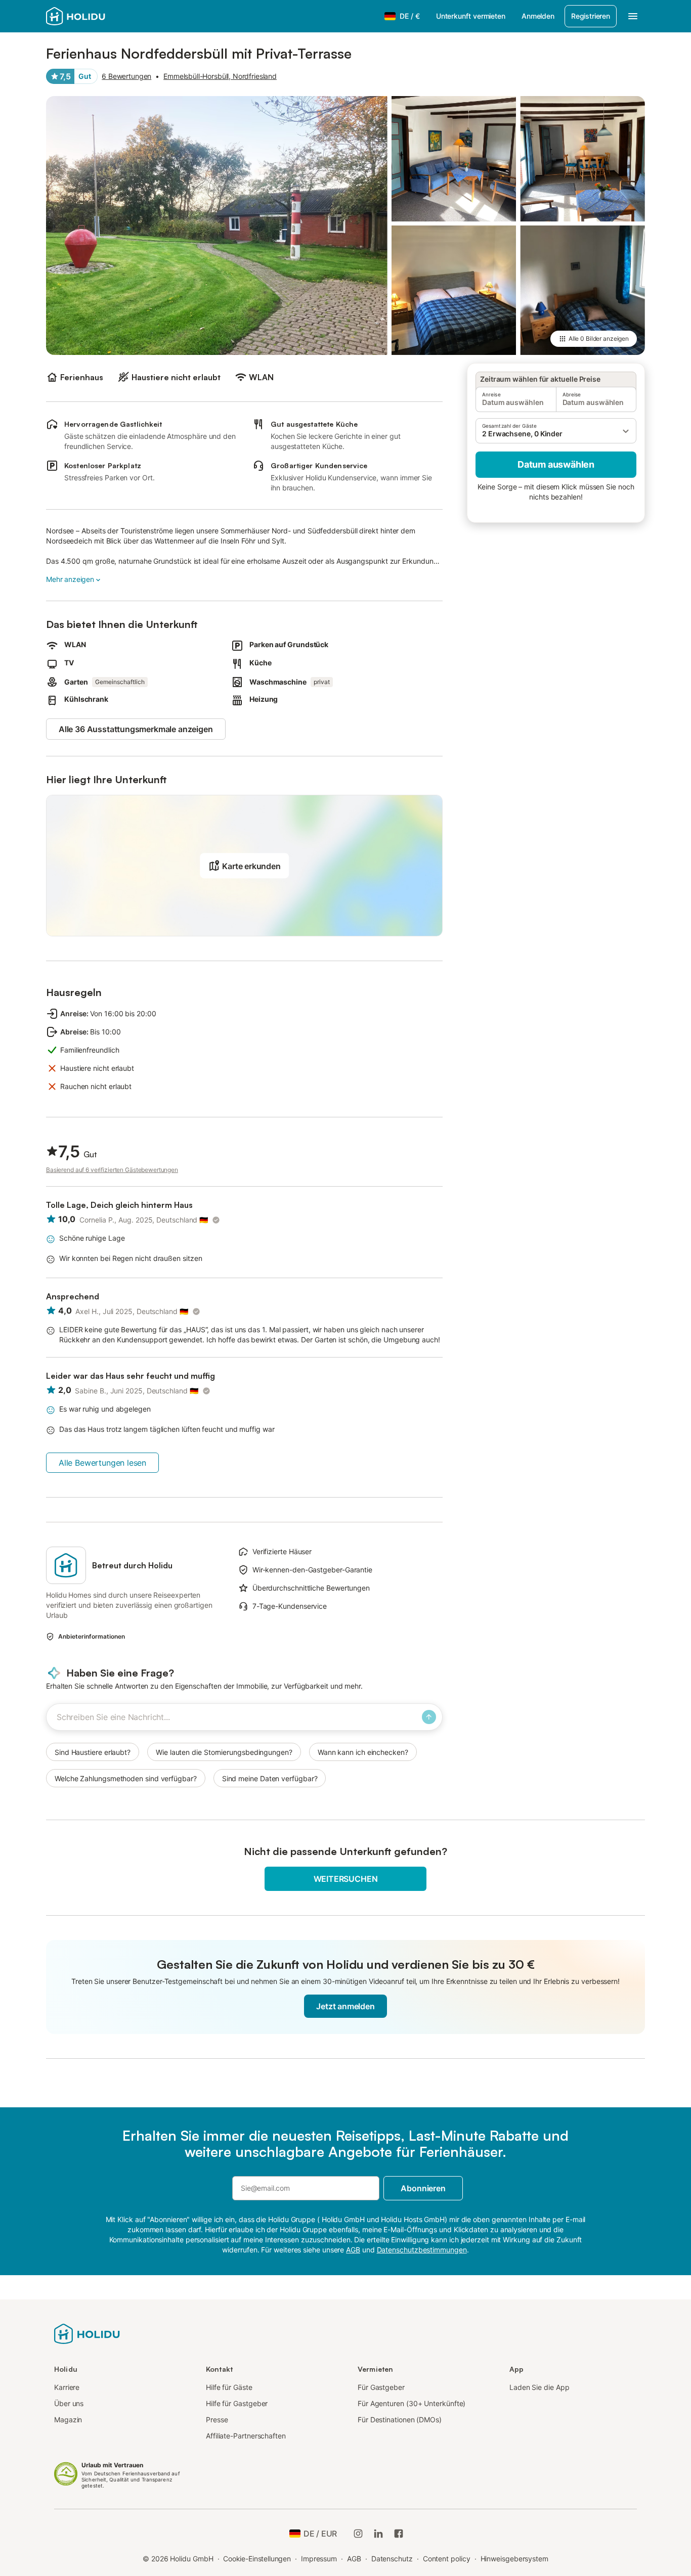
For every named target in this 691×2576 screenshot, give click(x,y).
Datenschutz (392, 2559)
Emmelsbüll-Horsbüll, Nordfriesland (220, 76)
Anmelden (538, 16)
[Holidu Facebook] (399, 2534)
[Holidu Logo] (96, 16)
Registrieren (591, 16)
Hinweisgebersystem (515, 2559)
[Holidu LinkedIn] (378, 2534)
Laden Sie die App (539, 2387)
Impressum (319, 2559)
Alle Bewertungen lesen (102, 1463)
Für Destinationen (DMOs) (400, 2420)
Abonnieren (423, 2188)
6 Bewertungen (126, 76)
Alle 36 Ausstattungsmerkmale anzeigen (136, 729)
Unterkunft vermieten (471, 16)
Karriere (67, 2387)
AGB (354, 2559)
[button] (556, 431)
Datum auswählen (556, 464)
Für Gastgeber (381, 2387)
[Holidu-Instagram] (358, 2534)
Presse (217, 2420)
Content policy (447, 2559)
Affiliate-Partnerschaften (246, 2436)
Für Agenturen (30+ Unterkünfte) (412, 2403)
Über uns (69, 2403)
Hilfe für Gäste (229, 2387)
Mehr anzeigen (70, 579)
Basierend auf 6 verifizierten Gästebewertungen (112, 1170)
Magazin (68, 2420)
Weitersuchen (346, 1879)
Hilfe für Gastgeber (237, 2403)
